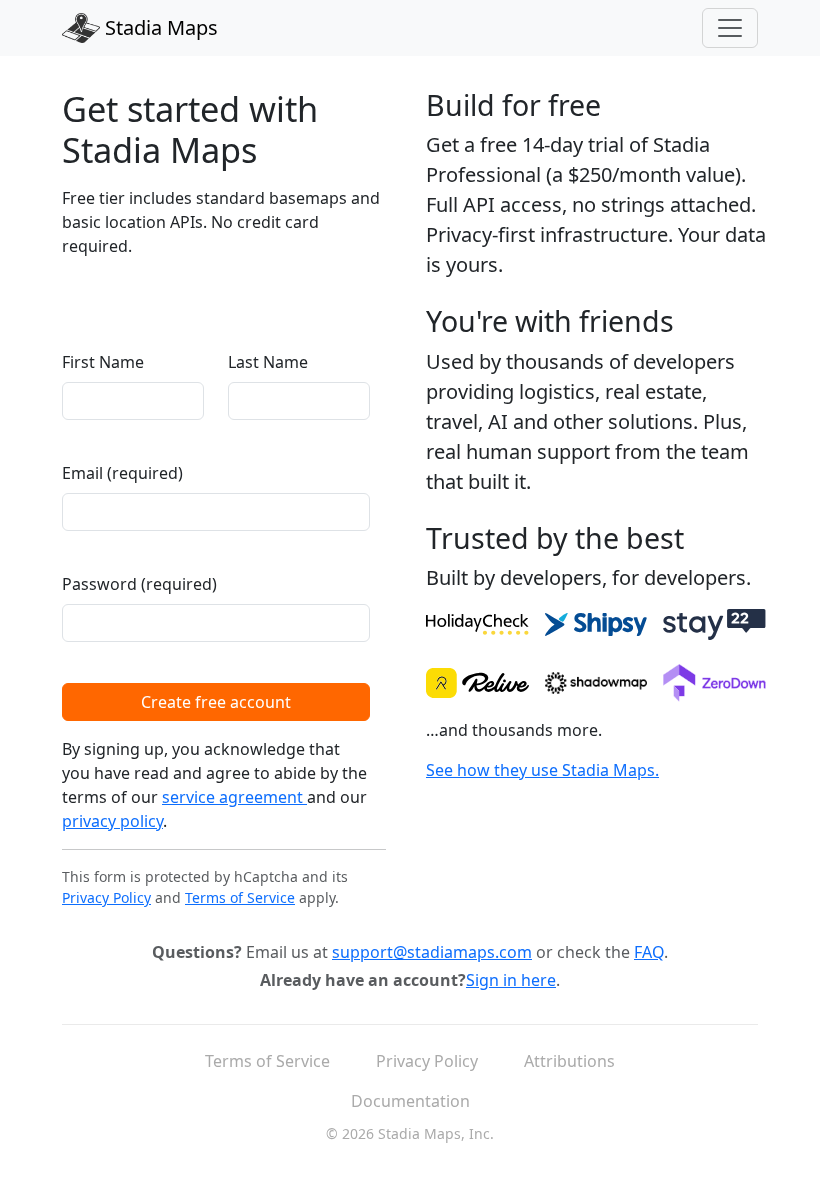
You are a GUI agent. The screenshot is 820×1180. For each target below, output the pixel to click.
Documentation (410, 1101)
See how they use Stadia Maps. (542, 770)
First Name (103, 362)
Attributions (569, 1061)
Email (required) (122, 473)
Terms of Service (240, 897)
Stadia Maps (159, 27)
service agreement (234, 797)
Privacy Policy (106, 897)
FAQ (649, 952)
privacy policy (112, 821)
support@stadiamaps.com (432, 952)
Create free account (216, 702)
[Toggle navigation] (730, 28)
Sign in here (511, 980)
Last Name (268, 362)
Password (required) (139, 584)
